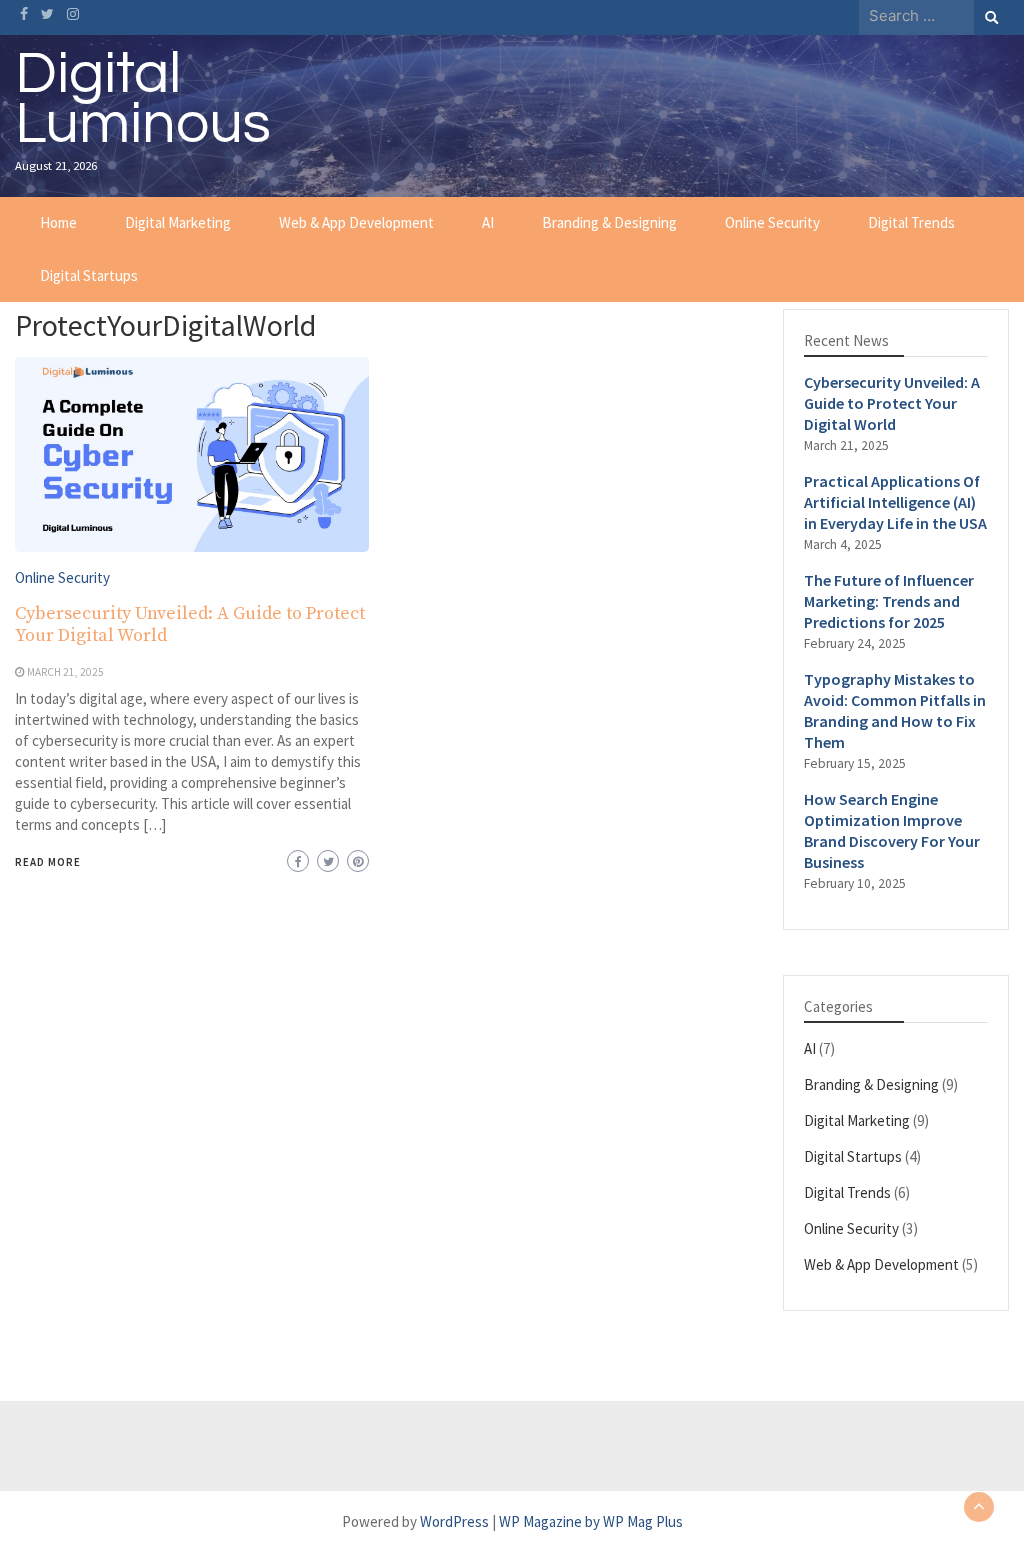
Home (58, 222)
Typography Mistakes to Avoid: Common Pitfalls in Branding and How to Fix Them (895, 710)
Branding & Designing (609, 222)
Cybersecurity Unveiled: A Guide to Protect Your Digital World (190, 624)
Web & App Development (356, 222)
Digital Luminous (143, 99)
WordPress (454, 1521)
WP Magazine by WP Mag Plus (591, 1521)
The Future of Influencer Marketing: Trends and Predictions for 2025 (889, 601)
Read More (48, 862)
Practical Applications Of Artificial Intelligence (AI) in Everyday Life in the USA (895, 502)
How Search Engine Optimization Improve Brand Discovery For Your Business (892, 830)
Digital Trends (911, 222)
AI (488, 222)
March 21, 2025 (65, 672)
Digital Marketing (178, 222)
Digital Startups (89, 275)
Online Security (772, 222)
